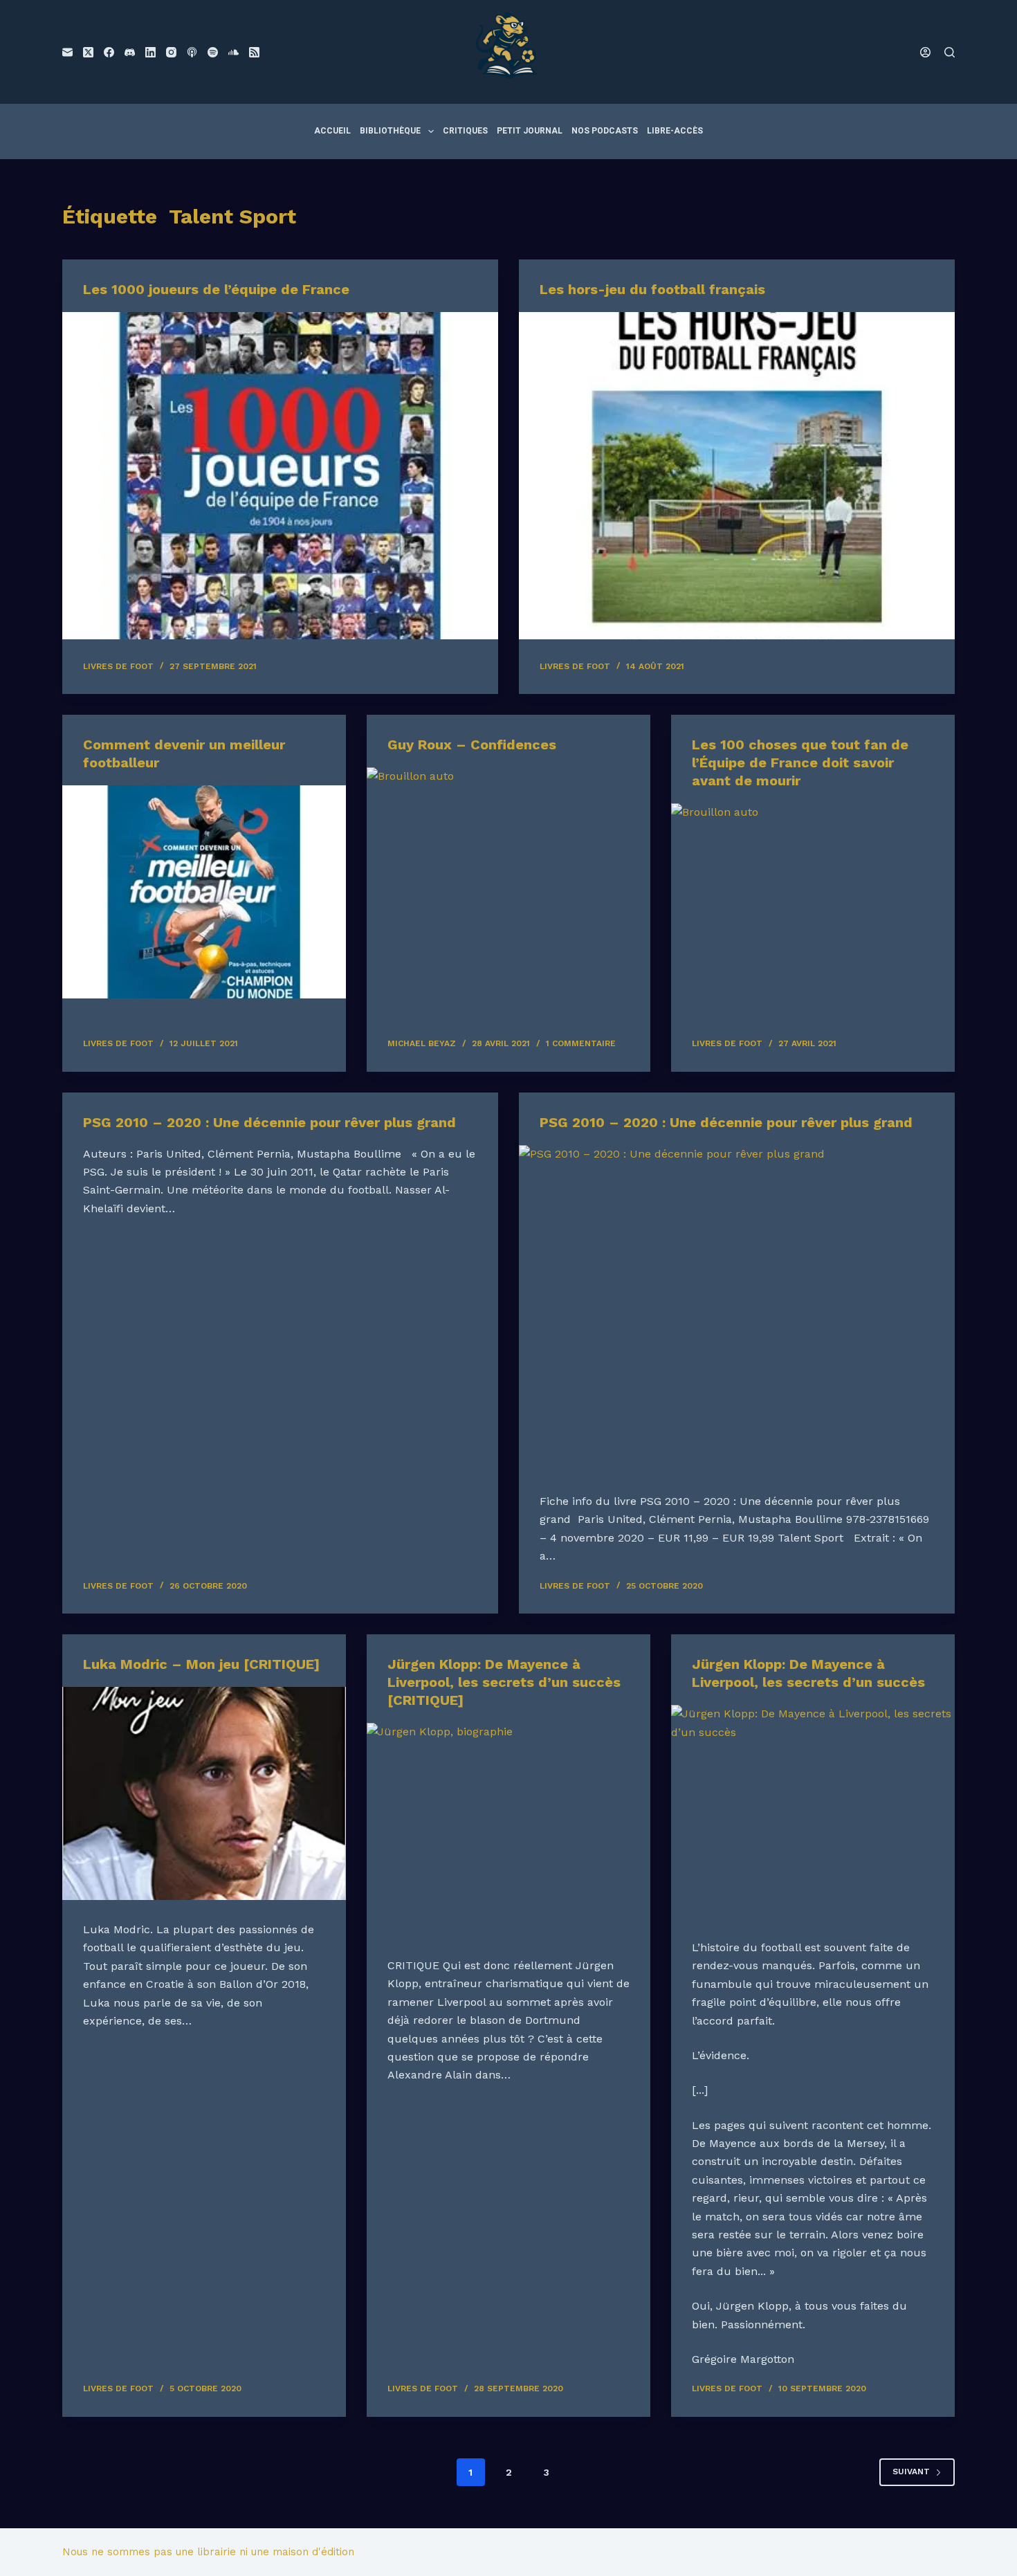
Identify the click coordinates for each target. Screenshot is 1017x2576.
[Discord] (130, 52)
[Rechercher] (950, 52)
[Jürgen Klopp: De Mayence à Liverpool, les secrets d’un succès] (813, 1811)
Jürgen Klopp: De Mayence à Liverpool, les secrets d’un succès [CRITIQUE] (504, 1682)
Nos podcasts (605, 131)
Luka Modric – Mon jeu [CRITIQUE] (201, 1664)
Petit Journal (530, 131)
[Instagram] (171, 52)
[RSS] (254, 52)
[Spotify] (213, 52)
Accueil (332, 131)
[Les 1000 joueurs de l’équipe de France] (280, 476)
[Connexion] (925, 52)
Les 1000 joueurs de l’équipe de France (216, 289)
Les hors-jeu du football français (652, 289)
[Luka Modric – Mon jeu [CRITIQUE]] (204, 1793)
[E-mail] (67, 52)
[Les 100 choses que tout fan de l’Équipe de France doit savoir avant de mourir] (813, 910)
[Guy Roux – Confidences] (508, 874)
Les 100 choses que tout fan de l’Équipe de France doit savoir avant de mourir (800, 762)
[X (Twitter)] (88, 52)
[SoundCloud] (233, 52)
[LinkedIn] (150, 52)
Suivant (911, 2472)
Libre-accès (675, 131)
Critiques (465, 131)
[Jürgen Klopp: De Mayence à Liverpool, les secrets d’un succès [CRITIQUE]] (508, 1829)
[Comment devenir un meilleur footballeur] (204, 892)
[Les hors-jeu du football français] (737, 476)
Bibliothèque (390, 131)
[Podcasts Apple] (192, 52)
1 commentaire (581, 1043)
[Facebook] (109, 52)
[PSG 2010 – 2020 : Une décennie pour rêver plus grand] (737, 1309)
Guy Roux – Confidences (472, 745)
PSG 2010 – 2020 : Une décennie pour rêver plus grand (269, 1122)
